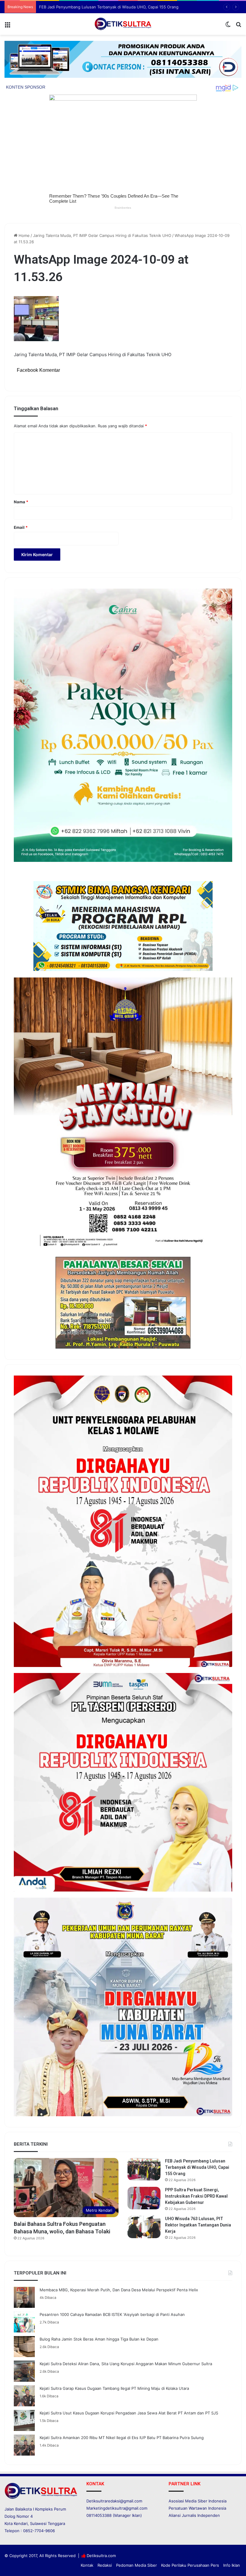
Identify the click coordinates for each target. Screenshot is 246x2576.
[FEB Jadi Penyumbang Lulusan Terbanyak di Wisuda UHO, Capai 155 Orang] (144, 2169)
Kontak (87, 2565)
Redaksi (105, 2565)
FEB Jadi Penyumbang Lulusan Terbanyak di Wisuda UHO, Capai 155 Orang (197, 2167)
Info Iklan (232, 2565)
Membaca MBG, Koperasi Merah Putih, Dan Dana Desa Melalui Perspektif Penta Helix (119, 2290)
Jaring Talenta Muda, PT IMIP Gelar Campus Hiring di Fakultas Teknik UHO (102, 235)
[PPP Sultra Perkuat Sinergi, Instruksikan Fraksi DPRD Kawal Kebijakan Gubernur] (144, 2198)
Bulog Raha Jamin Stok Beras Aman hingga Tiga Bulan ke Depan (99, 2339)
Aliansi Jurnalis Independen (194, 2515)
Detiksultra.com (101, 2556)
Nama (21, 502)
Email (21, 527)
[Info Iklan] (123, 59)
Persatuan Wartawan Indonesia (197, 2508)
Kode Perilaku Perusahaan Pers (190, 2565)
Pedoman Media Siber (136, 2565)
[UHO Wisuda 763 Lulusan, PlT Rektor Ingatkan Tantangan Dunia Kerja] (144, 2227)
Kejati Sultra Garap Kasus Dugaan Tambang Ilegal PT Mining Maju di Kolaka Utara (114, 2388)
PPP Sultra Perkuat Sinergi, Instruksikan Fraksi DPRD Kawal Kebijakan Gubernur (113, 7)
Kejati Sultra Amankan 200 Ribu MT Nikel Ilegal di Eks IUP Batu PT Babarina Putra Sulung (122, 2438)
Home (24, 235)
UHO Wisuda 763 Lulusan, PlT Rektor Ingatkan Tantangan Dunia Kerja (198, 2225)
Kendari (21, 2523)
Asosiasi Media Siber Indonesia (198, 2501)
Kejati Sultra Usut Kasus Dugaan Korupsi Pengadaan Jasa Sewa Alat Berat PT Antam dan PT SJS (129, 2413)
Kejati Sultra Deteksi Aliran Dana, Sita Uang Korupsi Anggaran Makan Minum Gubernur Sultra (126, 2364)
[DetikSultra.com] (123, 24)
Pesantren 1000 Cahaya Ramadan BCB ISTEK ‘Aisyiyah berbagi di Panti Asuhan (112, 2314)
